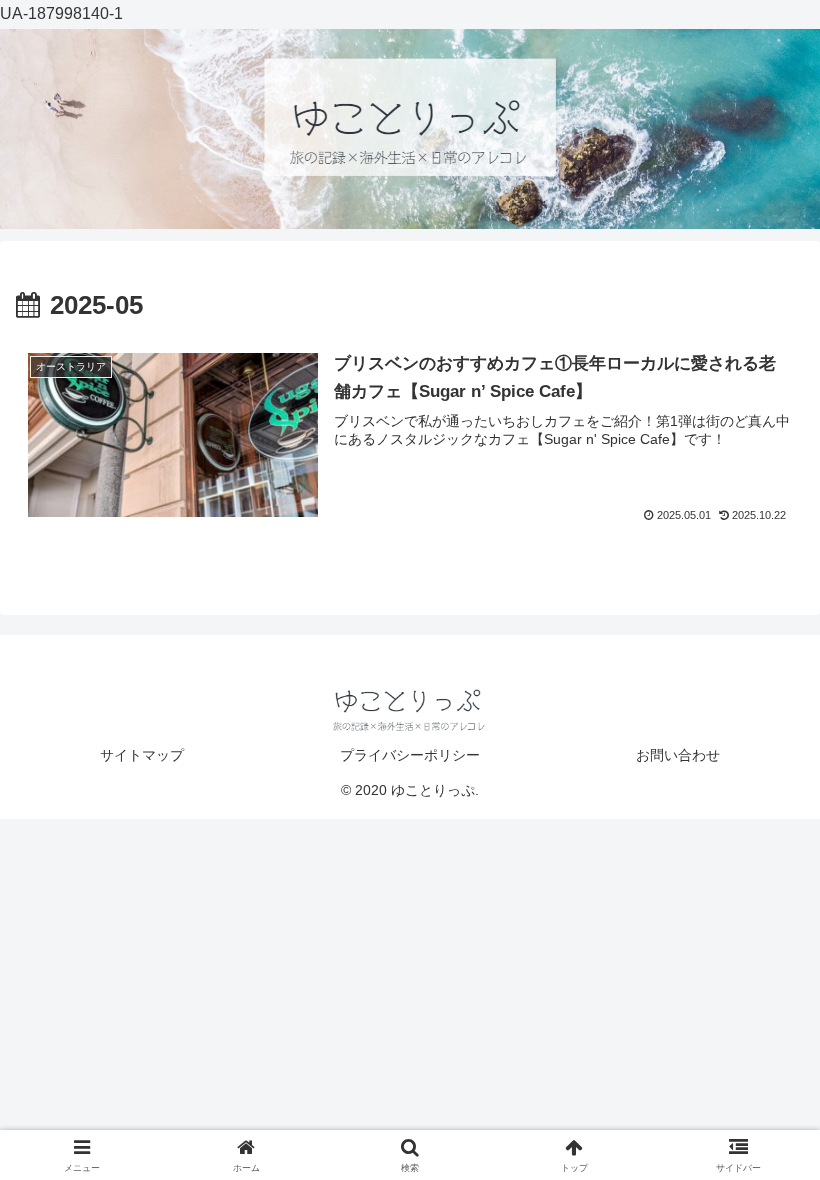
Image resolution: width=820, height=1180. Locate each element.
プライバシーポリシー (410, 755)
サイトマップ (142, 755)
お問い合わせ (678, 755)
